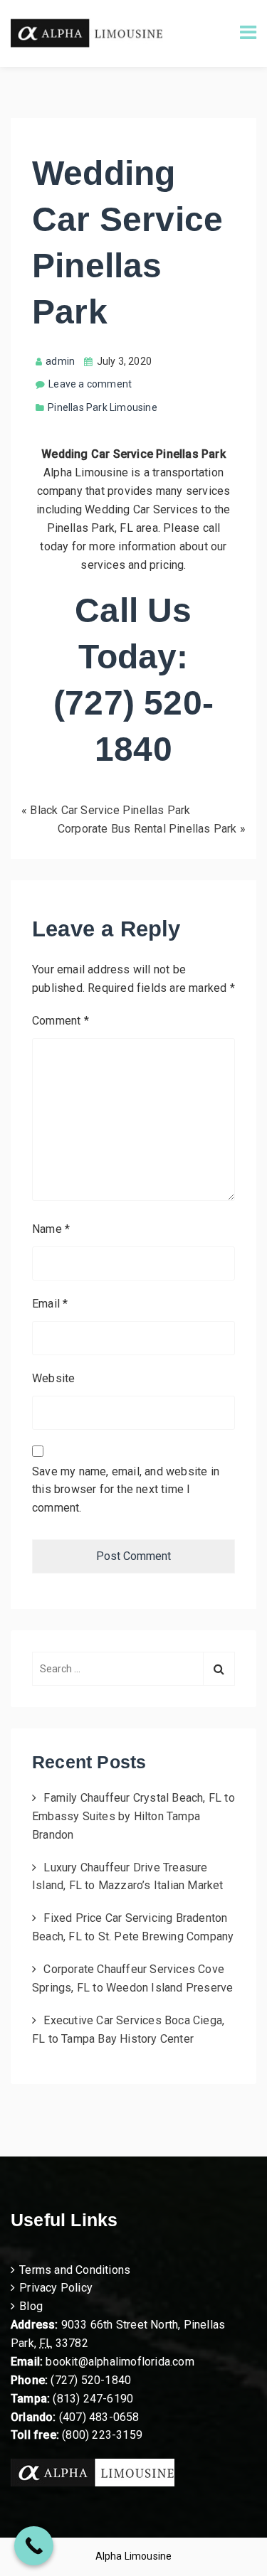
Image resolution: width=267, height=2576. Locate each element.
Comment (61, 1021)
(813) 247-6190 (93, 2399)
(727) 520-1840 (91, 2380)
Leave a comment (90, 384)
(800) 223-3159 (102, 2435)
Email (50, 1304)
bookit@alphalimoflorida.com (119, 2362)
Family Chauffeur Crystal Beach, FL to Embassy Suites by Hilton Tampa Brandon (133, 1816)
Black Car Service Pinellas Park (110, 810)
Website (53, 1378)
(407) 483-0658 (99, 2417)
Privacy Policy (56, 2288)
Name (51, 1229)
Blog (31, 2306)
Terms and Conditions (75, 2270)
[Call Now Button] (34, 2546)
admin (60, 361)
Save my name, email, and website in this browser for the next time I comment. (126, 1490)
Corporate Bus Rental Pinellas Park (147, 829)
